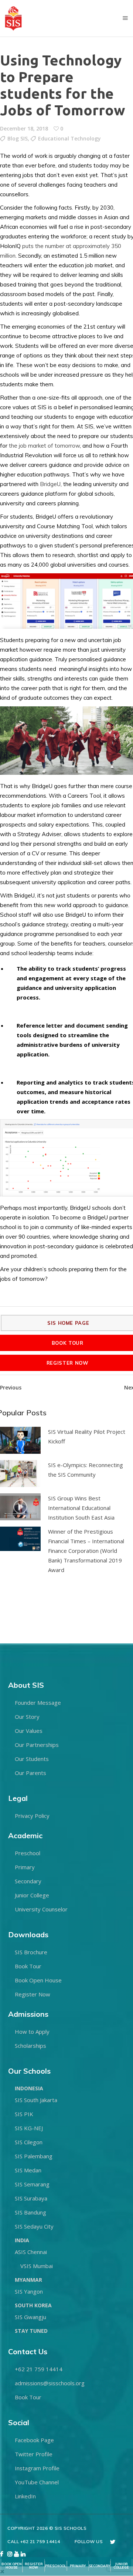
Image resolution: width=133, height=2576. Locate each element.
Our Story (27, 1717)
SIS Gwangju (30, 2317)
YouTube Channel (37, 2482)
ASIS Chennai (31, 2252)
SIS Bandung (30, 2212)
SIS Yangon (29, 2291)
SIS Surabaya (31, 2198)
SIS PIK (24, 2114)
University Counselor (41, 1909)
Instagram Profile (37, 2468)
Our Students (32, 1759)
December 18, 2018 (24, 128)
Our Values (29, 1731)
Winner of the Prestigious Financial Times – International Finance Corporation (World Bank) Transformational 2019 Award (86, 1551)
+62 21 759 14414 (39, 2369)
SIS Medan (28, 2170)
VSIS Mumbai (37, 2266)
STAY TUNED (31, 2331)
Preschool (28, 1853)
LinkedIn (25, 2496)
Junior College (32, 1895)
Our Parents (30, 1773)
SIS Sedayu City (34, 2226)
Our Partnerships (37, 1745)
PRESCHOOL (56, 2566)
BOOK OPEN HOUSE (12, 2566)
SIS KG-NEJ (29, 2128)
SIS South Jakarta (36, 2100)
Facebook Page (34, 2440)
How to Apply (32, 2032)
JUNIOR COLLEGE (121, 2566)
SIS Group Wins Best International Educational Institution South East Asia (81, 1508)
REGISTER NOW (34, 2566)
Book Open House (38, 1980)
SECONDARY (99, 2566)
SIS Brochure (31, 1952)
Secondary (28, 1881)
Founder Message (38, 1703)
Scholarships (30, 2046)
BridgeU (50, 484)
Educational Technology (69, 138)
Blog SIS (18, 138)
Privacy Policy (32, 1816)
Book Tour (28, 1966)
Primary (25, 1867)
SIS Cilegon (29, 2142)
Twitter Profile (34, 2454)
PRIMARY (78, 2566)
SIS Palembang (34, 2156)
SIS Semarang (32, 2184)
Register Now (33, 1994)
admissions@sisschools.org (50, 2383)
